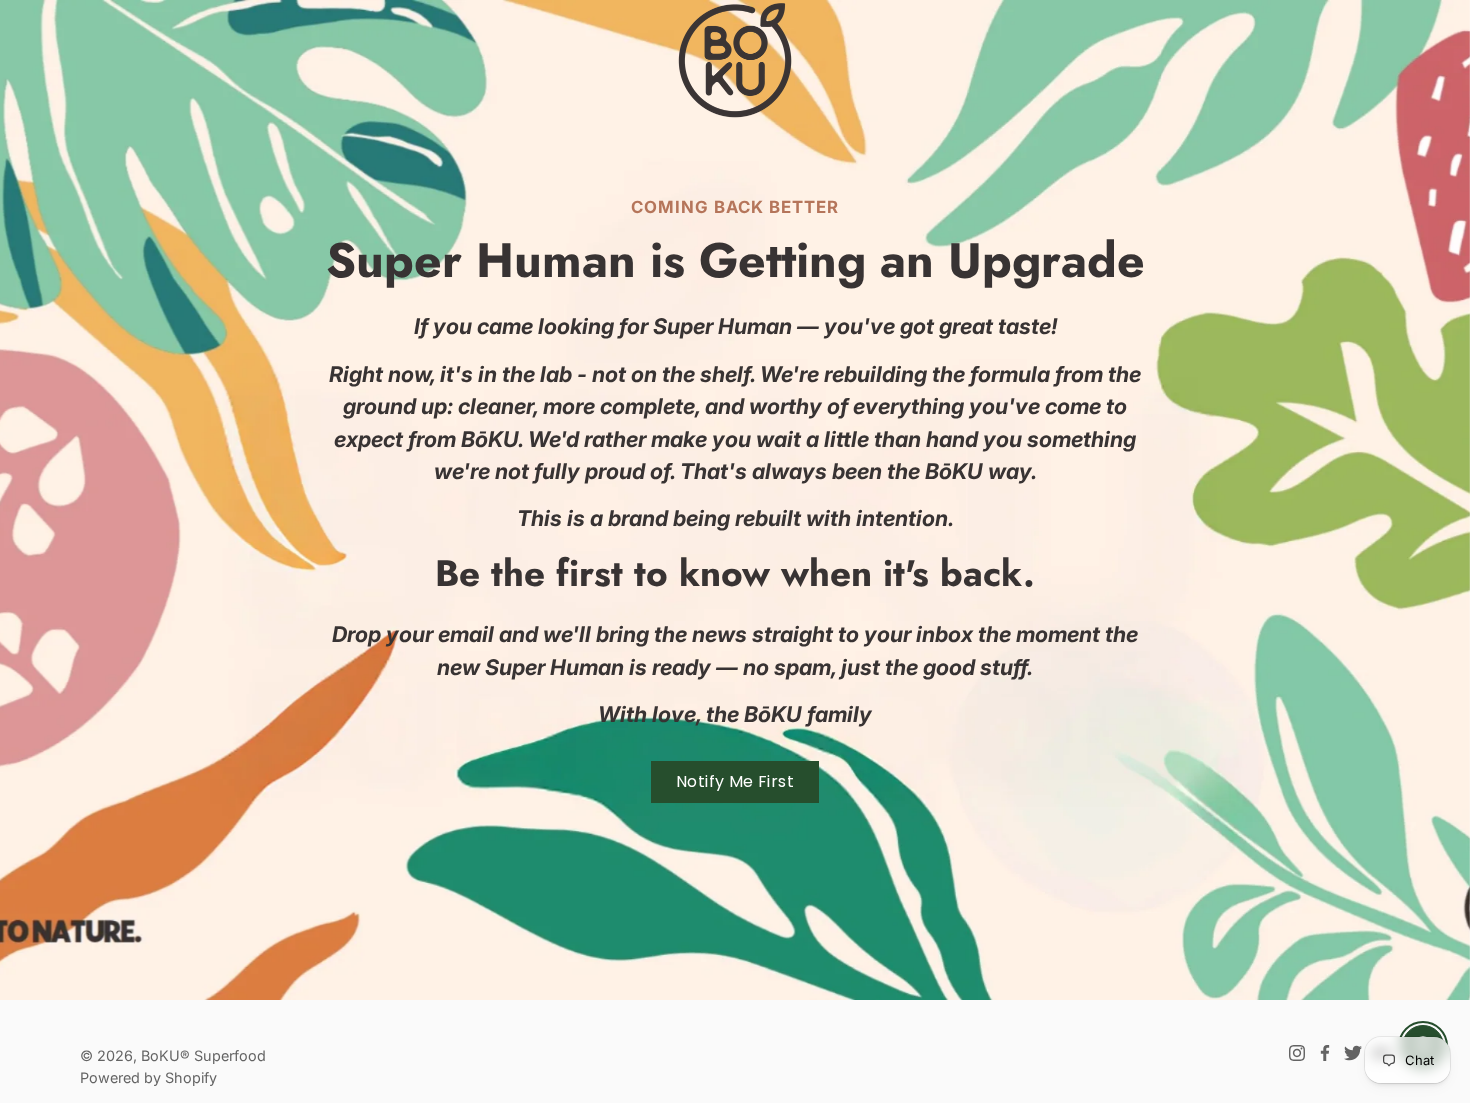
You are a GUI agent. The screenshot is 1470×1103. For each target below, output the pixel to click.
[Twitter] (1353, 1053)
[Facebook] (1325, 1053)
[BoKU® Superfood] (735, 60)
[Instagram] (1297, 1053)
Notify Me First (735, 781)
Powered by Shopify (148, 1077)
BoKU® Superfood (203, 1055)
